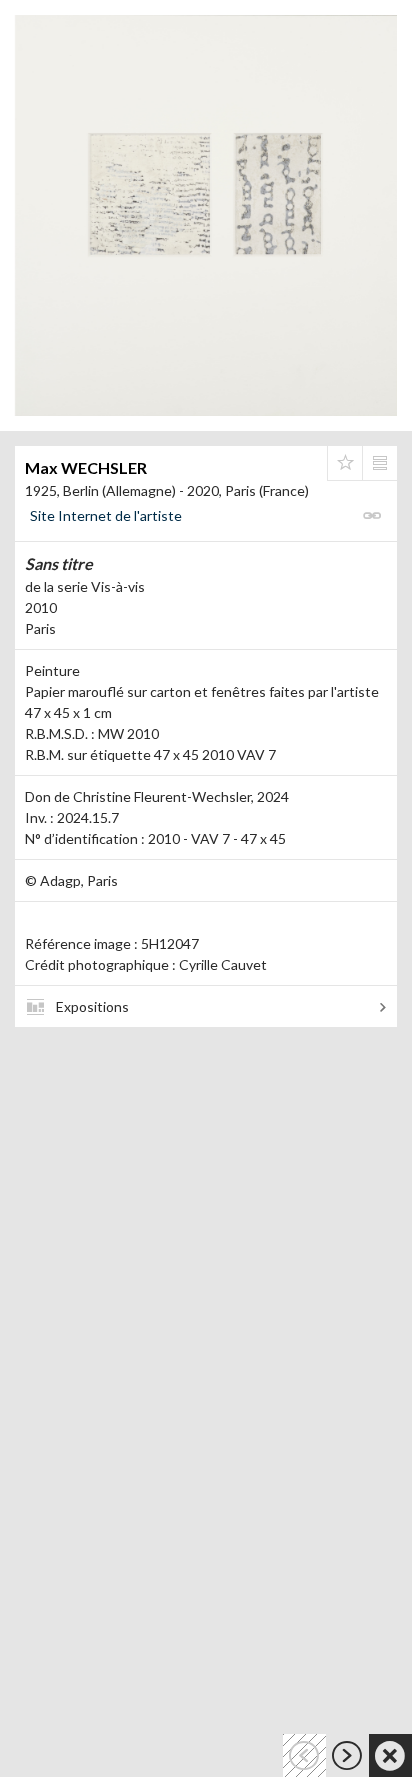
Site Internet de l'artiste (106, 515)
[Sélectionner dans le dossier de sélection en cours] (345, 463)
